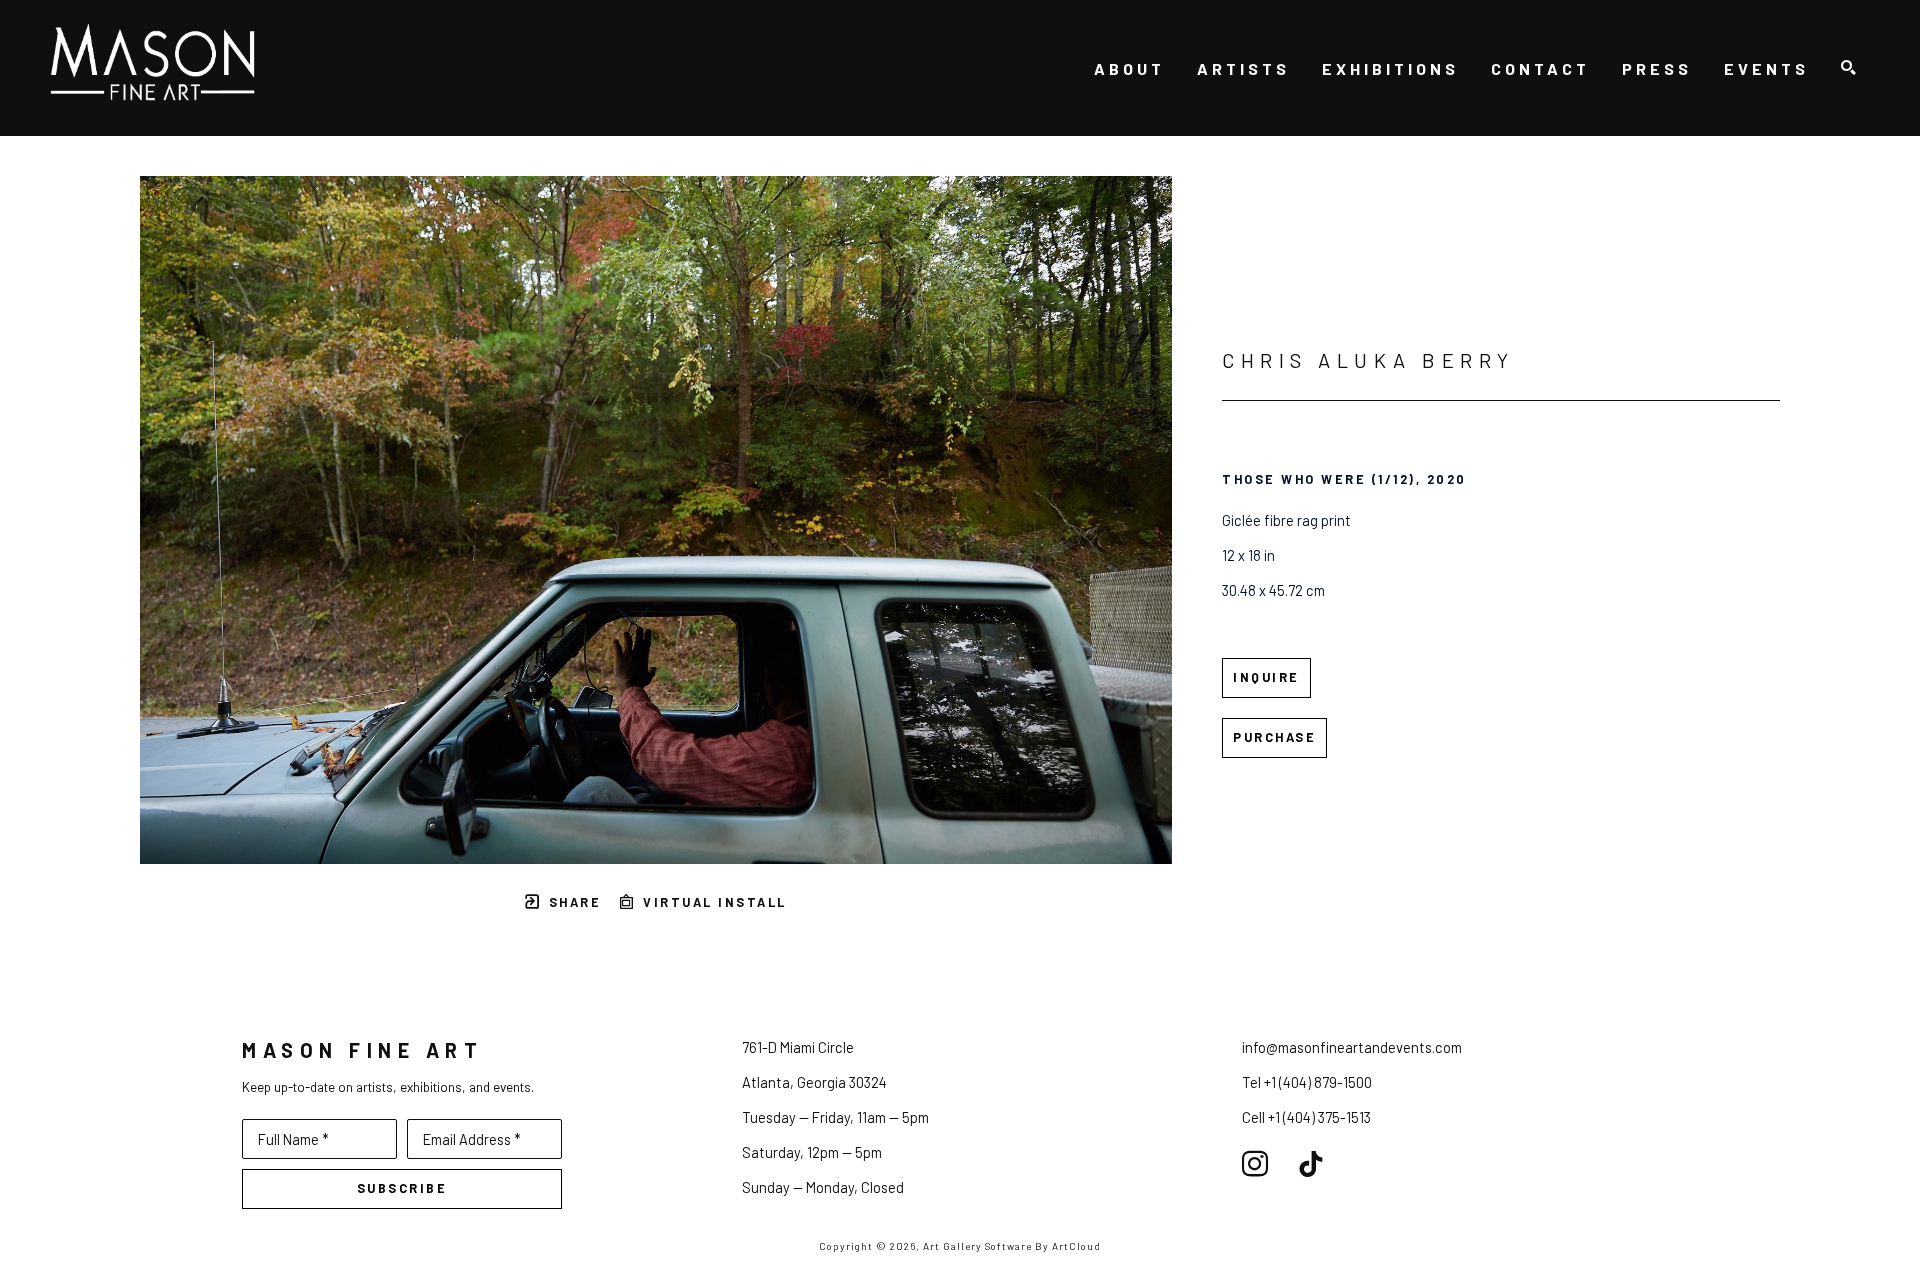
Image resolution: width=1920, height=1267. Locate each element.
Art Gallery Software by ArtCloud (1012, 1246)
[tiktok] (1311, 1164)
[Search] (1848, 68)
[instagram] (1255, 1164)
